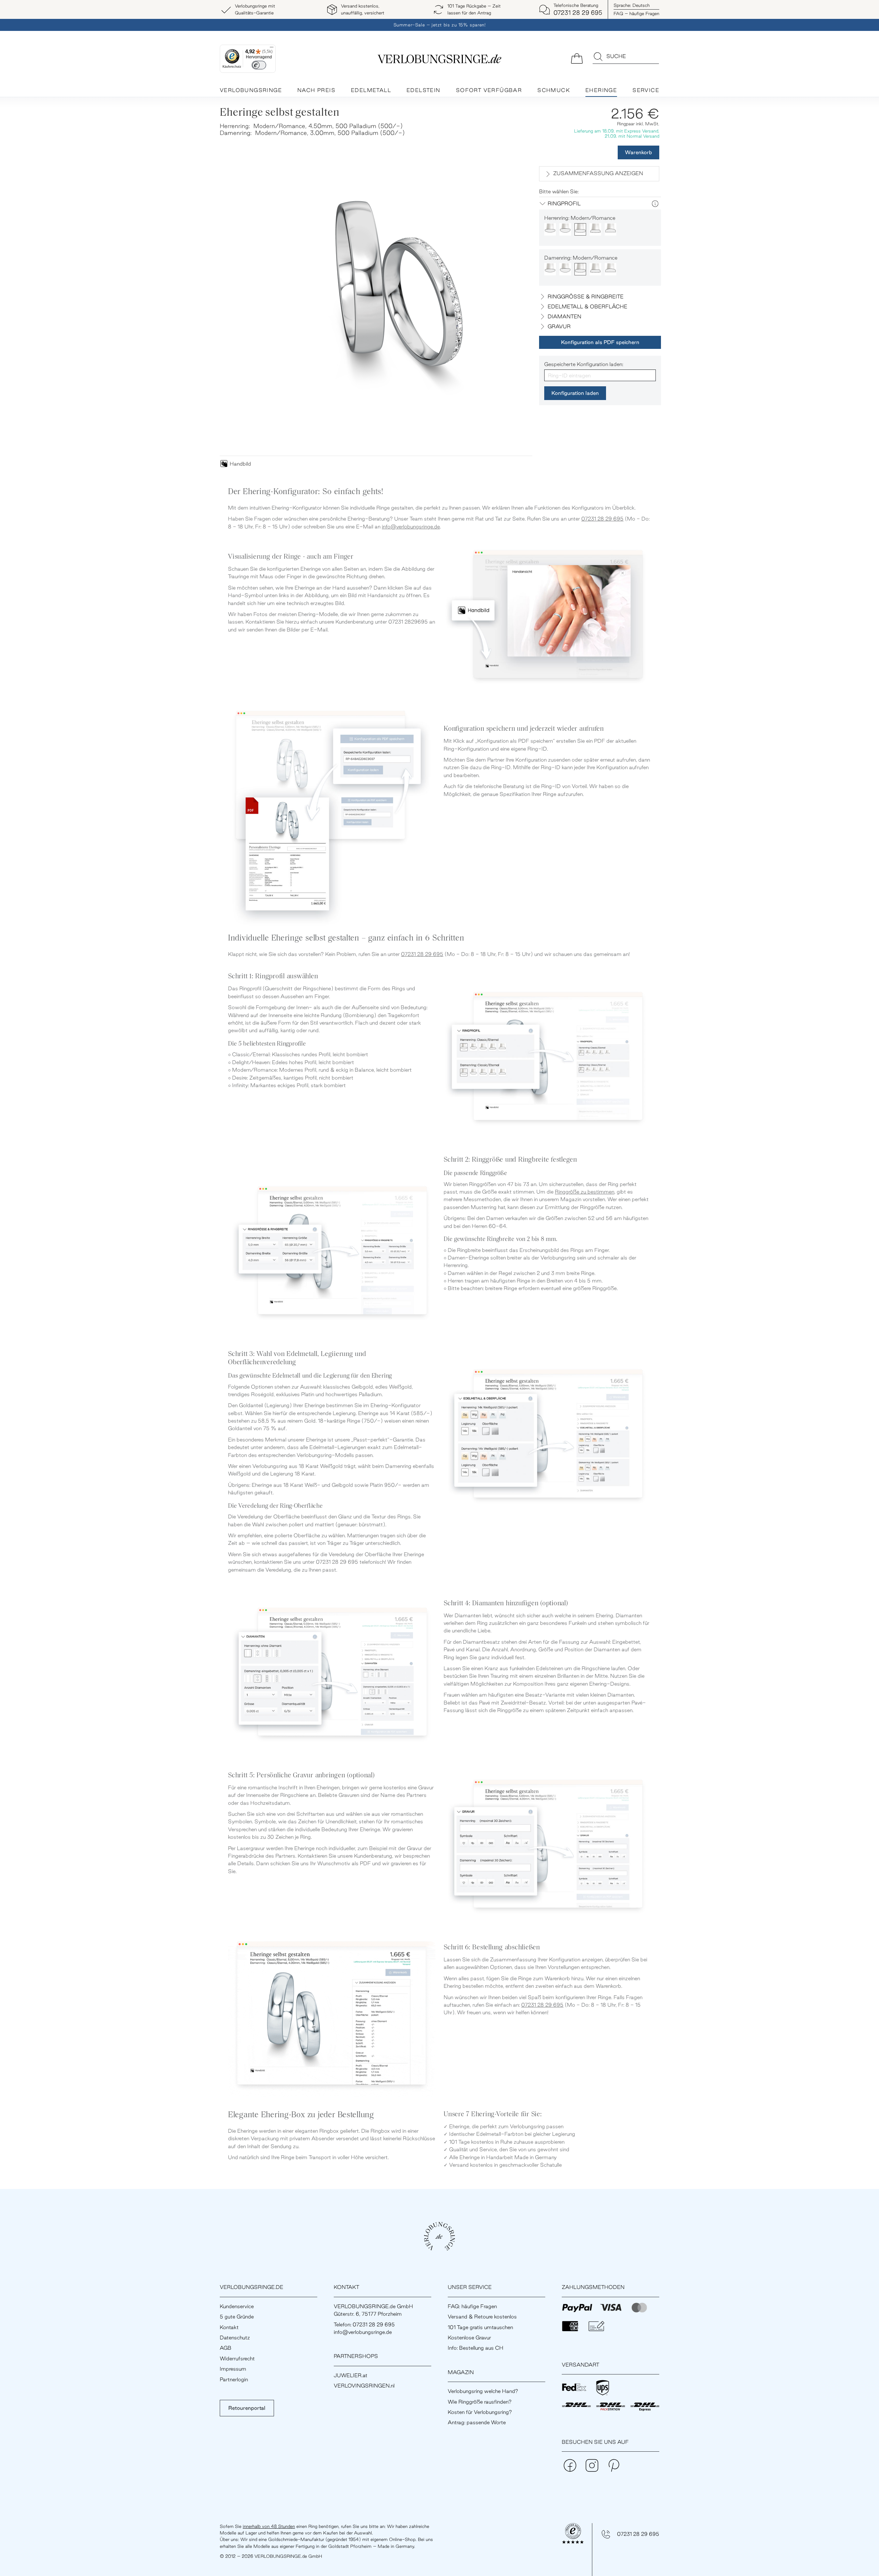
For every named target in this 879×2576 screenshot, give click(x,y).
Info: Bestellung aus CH (476, 2348)
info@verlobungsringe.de (411, 527)
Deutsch (632, 5)
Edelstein (424, 90)
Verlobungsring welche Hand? (483, 2391)
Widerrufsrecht (237, 2358)
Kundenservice (237, 2306)
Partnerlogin (234, 2379)
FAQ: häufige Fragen (472, 2306)
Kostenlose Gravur (469, 2338)
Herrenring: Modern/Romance (580, 218)
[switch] (259, 65)
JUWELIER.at (351, 2375)
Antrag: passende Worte (477, 2422)
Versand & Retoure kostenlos (482, 2317)
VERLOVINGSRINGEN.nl (364, 2386)
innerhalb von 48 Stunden (269, 2526)
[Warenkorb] (577, 58)
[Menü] (272, 49)
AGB (226, 2348)
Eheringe (601, 90)
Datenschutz (235, 2338)
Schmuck (554, 90)
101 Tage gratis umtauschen (480, 2327)
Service (646, 90)
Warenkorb (638, 152)
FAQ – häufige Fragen (636, 13)
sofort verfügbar (489, 90)
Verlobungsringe (251, 90)
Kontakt (229, 2327)
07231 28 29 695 (602, 519)
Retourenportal (247, 2408)
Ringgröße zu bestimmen (585, 1192)
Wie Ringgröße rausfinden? (480, 2402)
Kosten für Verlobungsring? (480, 2412)
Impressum (233, 2369)
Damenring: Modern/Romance (581, 258)
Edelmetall (371, 90)
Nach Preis (316, 90)
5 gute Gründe (237, 2317)
